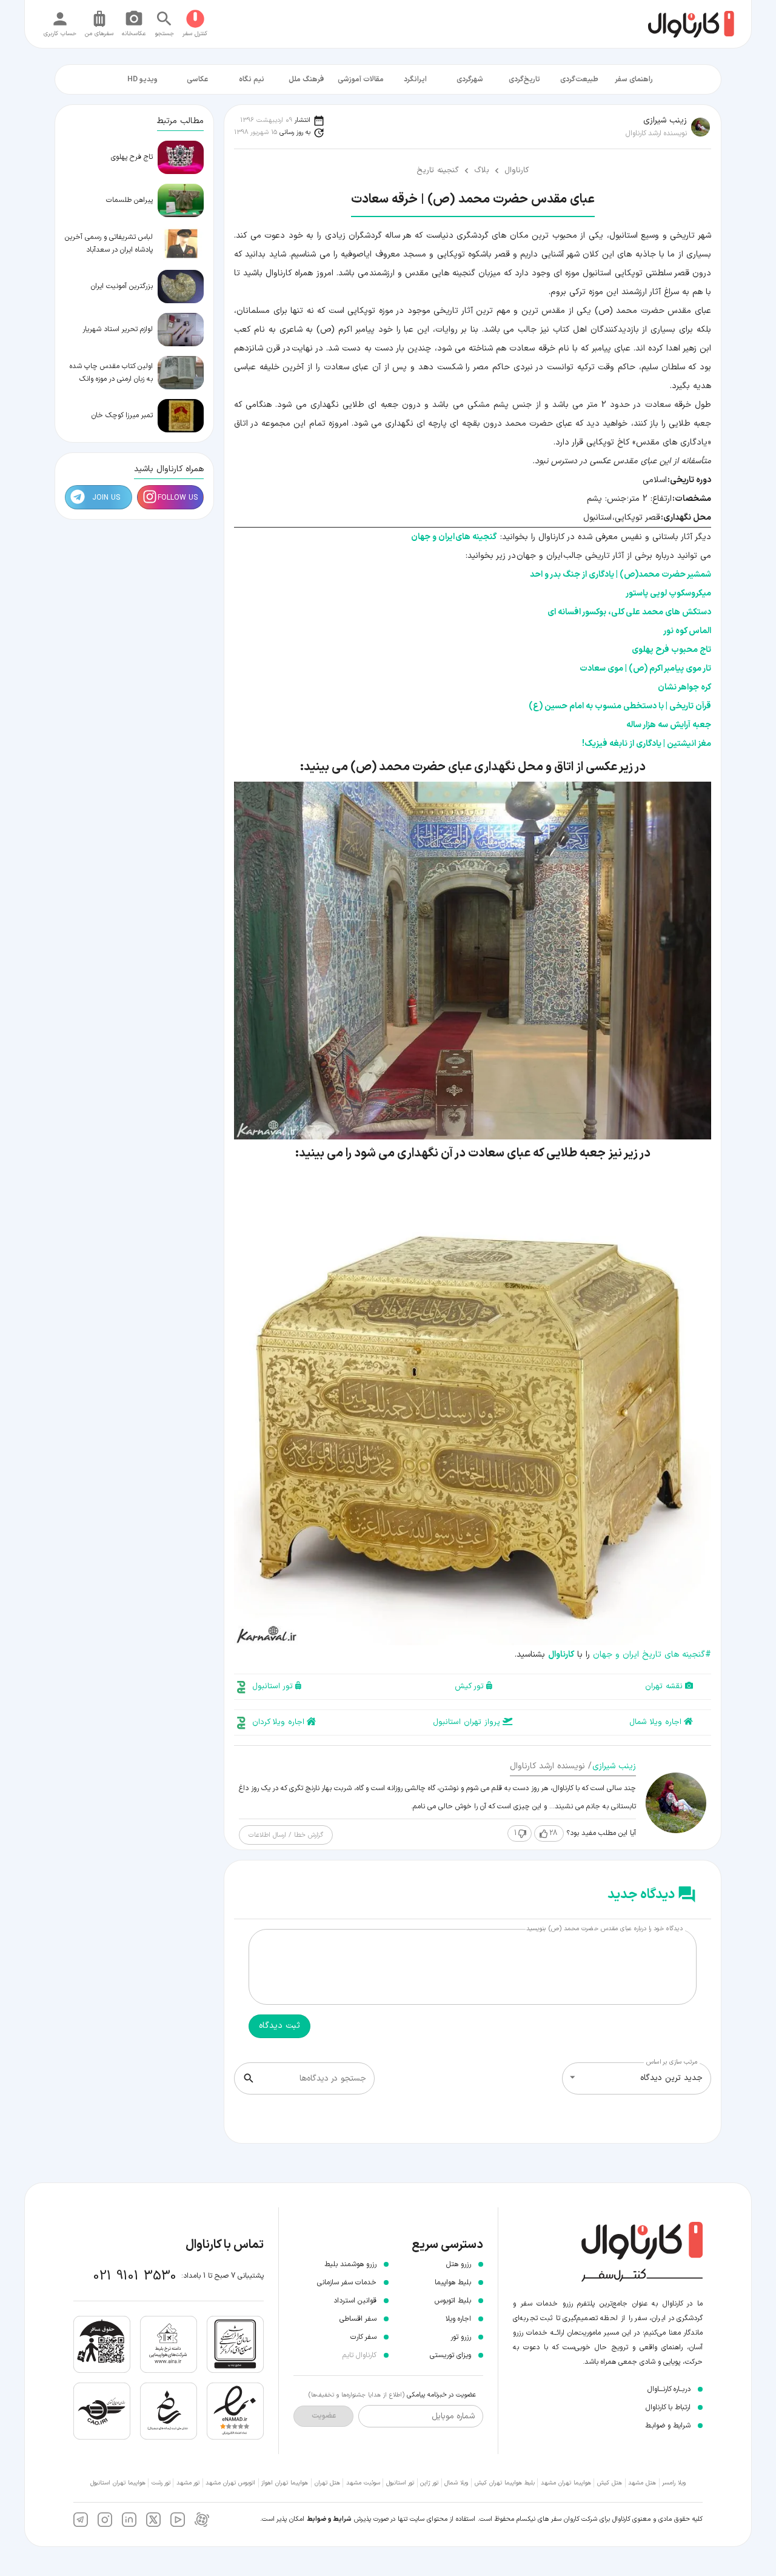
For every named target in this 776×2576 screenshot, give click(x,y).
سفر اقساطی (358, 2319)
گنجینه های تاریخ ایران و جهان (652, 1655)
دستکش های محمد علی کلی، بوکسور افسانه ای (629, 612)
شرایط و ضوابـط (668, 2426)
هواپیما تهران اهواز (285, 2483)
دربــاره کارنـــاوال (669, 2389)
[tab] (634, 79)
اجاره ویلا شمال (655, 1722)
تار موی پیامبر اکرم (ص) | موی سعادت (645, 669)
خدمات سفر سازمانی (347, 2283)
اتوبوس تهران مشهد (230, 2483)
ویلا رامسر (674, 2483)
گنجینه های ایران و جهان (454, 537)
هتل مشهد (642, 2483)
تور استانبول (273, 1686)
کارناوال (517, 170)
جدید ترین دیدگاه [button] (671, 2078)
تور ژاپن (429, 2483)
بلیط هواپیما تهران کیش (505, 2483)
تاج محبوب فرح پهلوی (671, 650)
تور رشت (161, 2483)
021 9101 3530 (135, 2276)
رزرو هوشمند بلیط (350, 2264)
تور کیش (469, 1686)
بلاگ (482, 170)
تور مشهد (188, 2483)
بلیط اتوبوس (453, 2301)
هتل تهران (327, 2483)
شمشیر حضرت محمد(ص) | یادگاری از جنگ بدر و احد (620, 575)
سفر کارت (363, 2337)
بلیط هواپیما (453, 2283)
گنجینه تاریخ (438, 170)
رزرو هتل (459, 2264)
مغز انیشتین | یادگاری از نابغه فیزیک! (647, 744)
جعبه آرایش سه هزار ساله (669, 725)
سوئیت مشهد (363, 2483)
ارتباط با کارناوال (668, 2407)
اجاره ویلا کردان (278, 1722)
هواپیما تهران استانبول (118, 2483)
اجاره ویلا (458, 2319)
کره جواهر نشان (684, 687)
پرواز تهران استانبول (467, 1722)
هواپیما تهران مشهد (566, 2483)
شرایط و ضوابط (329, 2519)
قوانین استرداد (355, 2301)
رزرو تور (461, 2337)
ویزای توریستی (450, 2355)
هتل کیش (610, 2483)
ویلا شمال (456, 2483)
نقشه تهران (664, 1686)
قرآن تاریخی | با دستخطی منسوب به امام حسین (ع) (620, 706)
